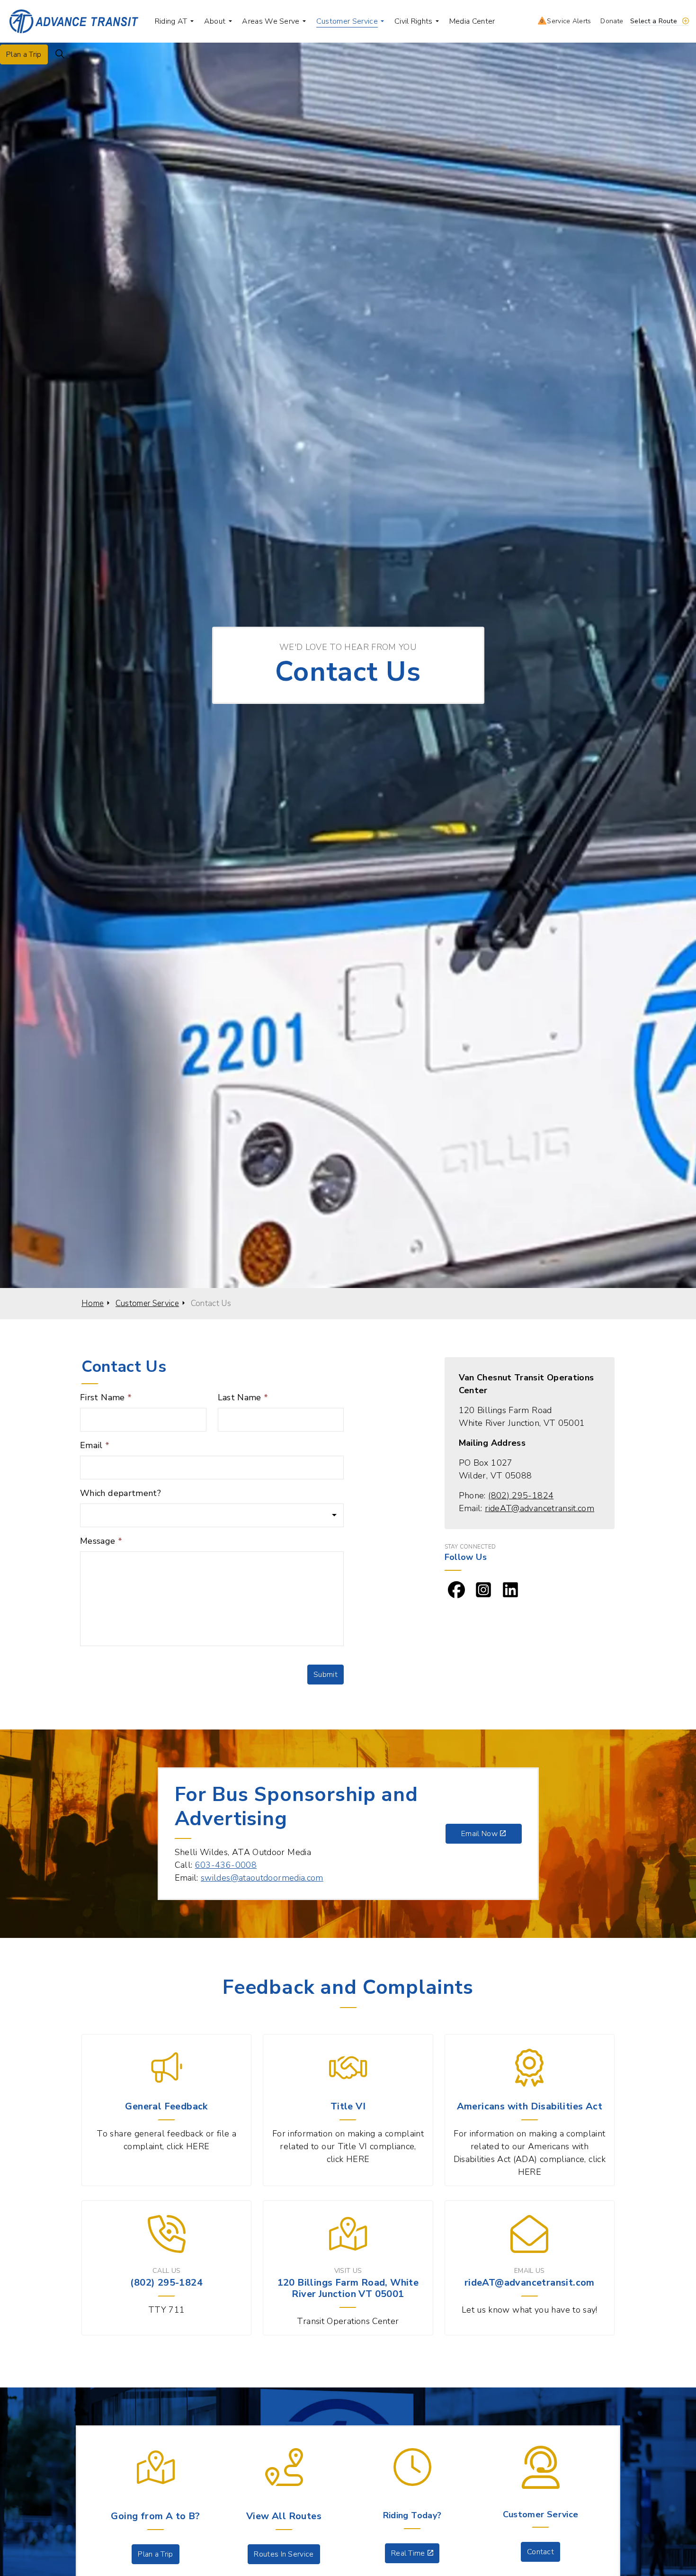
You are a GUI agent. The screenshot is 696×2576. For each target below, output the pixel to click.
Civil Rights (414, 21)
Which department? (120, 1493)
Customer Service (347, 21)
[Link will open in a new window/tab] (456, 1590)
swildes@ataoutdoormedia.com (262, 1878)
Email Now (479, 1834)
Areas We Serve (271, 21)
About (215, 21)
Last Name (243, 1397)
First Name (106, 1397)
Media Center (472, 21)
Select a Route (654, 21)
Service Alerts (567, 21)
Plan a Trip (24, 54)
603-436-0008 (226, 1865)
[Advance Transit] (74, 21)
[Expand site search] (60, 54)
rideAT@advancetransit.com (540, 1508)
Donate (612, 21)
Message (101, 1541)
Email (95, 1445)
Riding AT (171, 21)
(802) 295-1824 (521, 1495)
